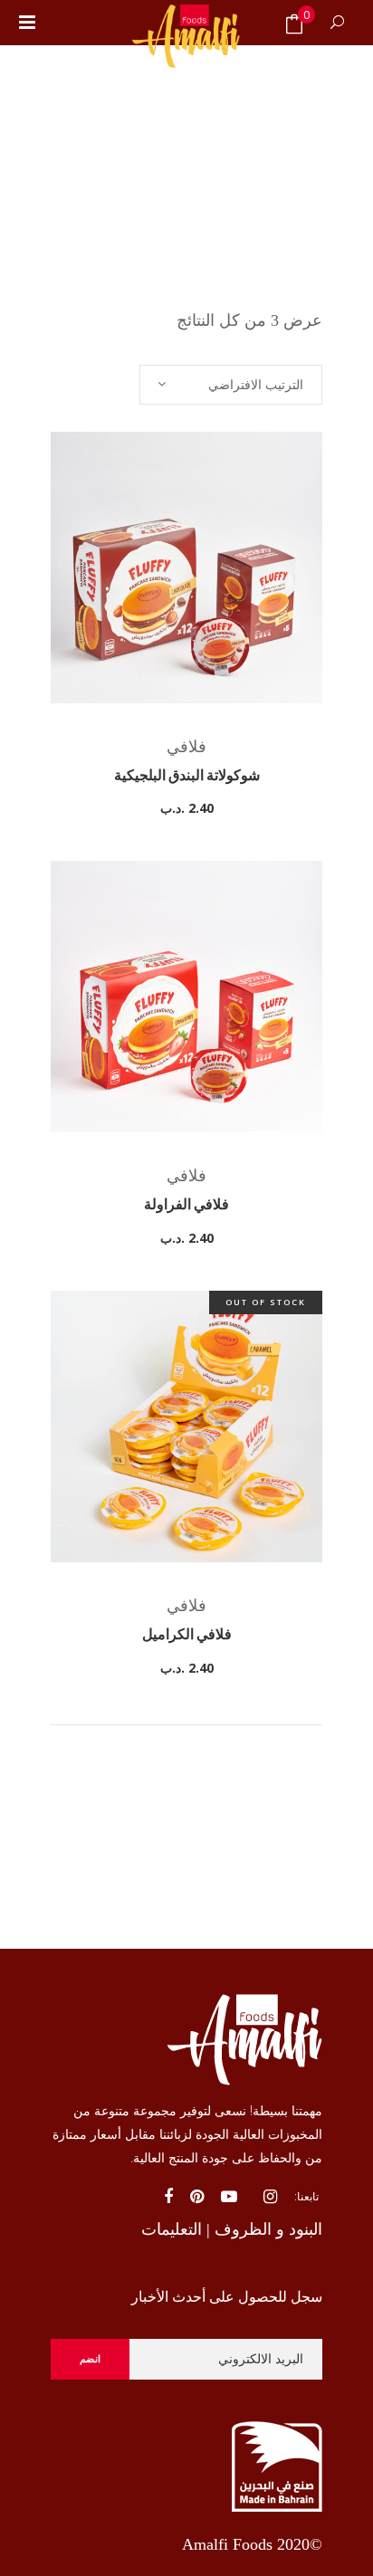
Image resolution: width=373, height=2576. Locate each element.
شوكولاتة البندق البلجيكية (187, 776)
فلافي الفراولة (186, 1205)
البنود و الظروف (268, 2229)
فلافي (186, 747)
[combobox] (231, 385)
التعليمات (172, 2229)
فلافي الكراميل (187, 1635)
